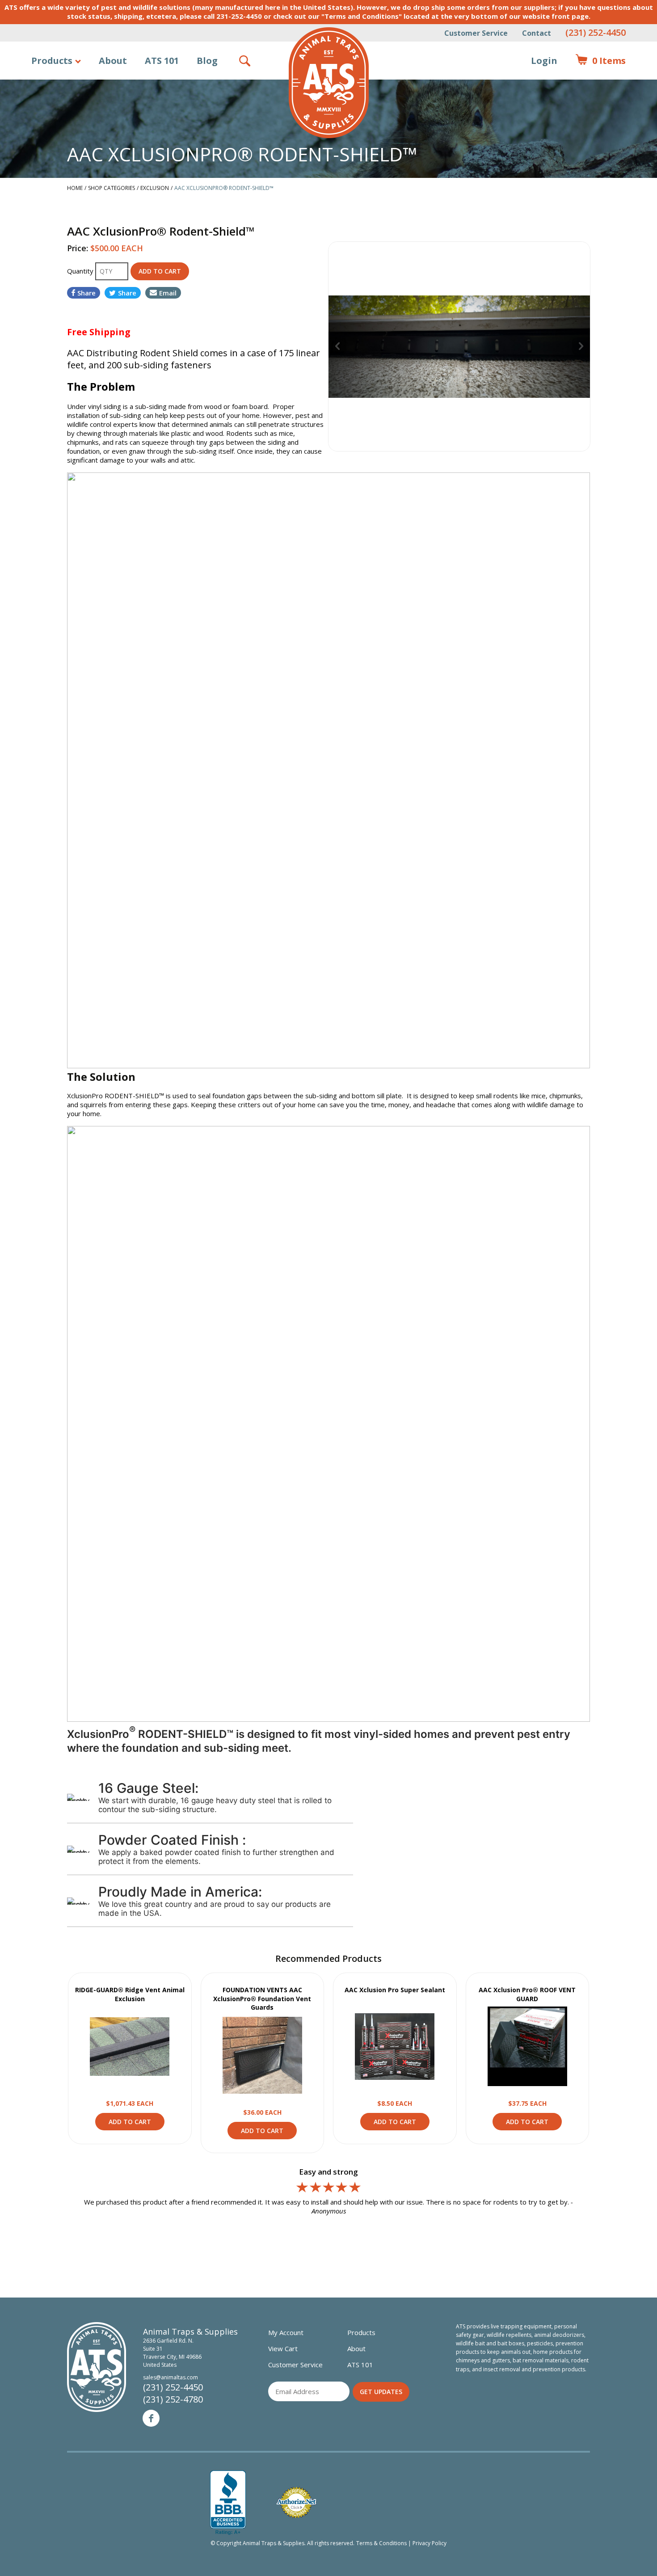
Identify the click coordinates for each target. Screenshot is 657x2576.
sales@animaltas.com (171, 2377)
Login (544, 61)
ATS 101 (162, 61)
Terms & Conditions (381, 2543)
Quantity (81, 271)
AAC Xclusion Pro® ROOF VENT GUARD (527, 1994)
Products (52, 61)
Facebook (151, 2418)
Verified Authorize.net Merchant (296, 2502)
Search (245, 61)
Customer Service (476, 33)
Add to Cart (130, 2122)
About (113, 61)
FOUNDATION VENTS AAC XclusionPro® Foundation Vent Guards (262, 1998)
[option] (459, 346)
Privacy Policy (430, 2543)
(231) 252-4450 (596, 32)
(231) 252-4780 (173, 2399)
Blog (207, 61)
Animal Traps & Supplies (329, 83)
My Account (286, 2332)
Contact (537, 33)
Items (600, 61)
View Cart (283, 2348)
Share (86, 293)
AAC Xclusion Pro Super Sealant (395, 1990)
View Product (130, 2046)
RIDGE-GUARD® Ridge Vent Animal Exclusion (130, 1994)
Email (168, 293)
